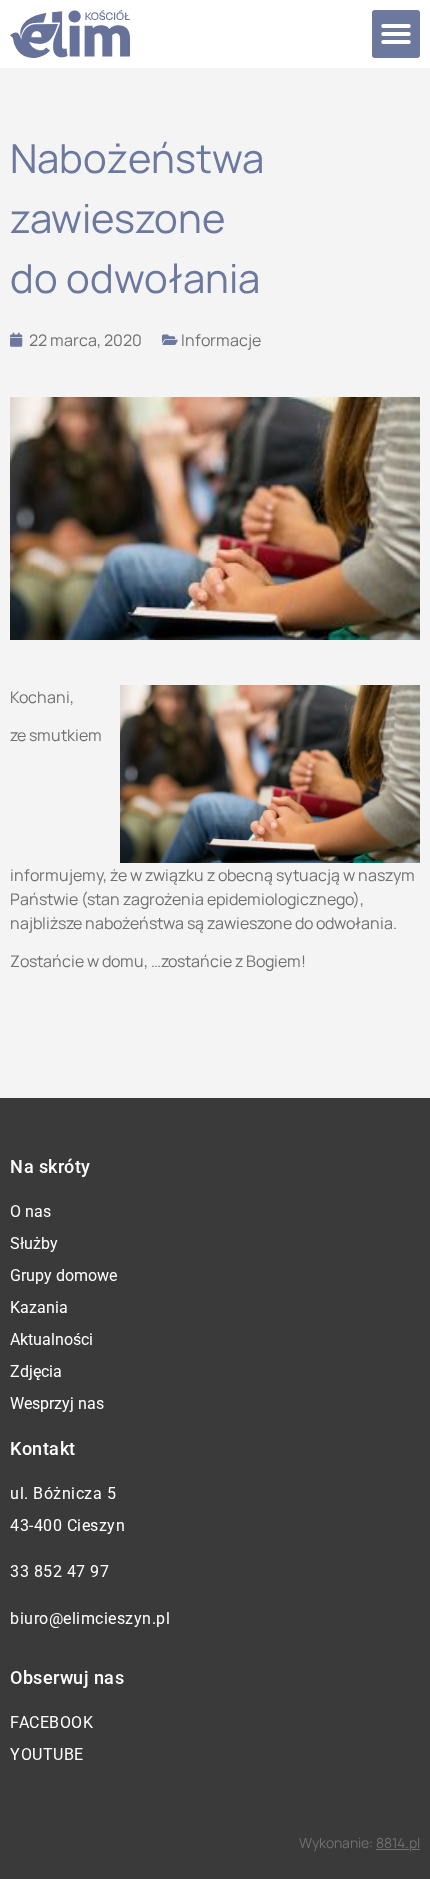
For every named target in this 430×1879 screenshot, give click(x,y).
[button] (396, 34)
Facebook (51, 1722)
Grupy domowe (63, 1275)
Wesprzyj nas (57, 1403)
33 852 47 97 (59, 1571)
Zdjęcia (36, 1371)
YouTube (47, 1754)
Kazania (39, 1307)
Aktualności (51, 1339)
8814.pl (398, 1842)
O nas (30, 1211)
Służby (34, 1243)
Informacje (221, 340)
